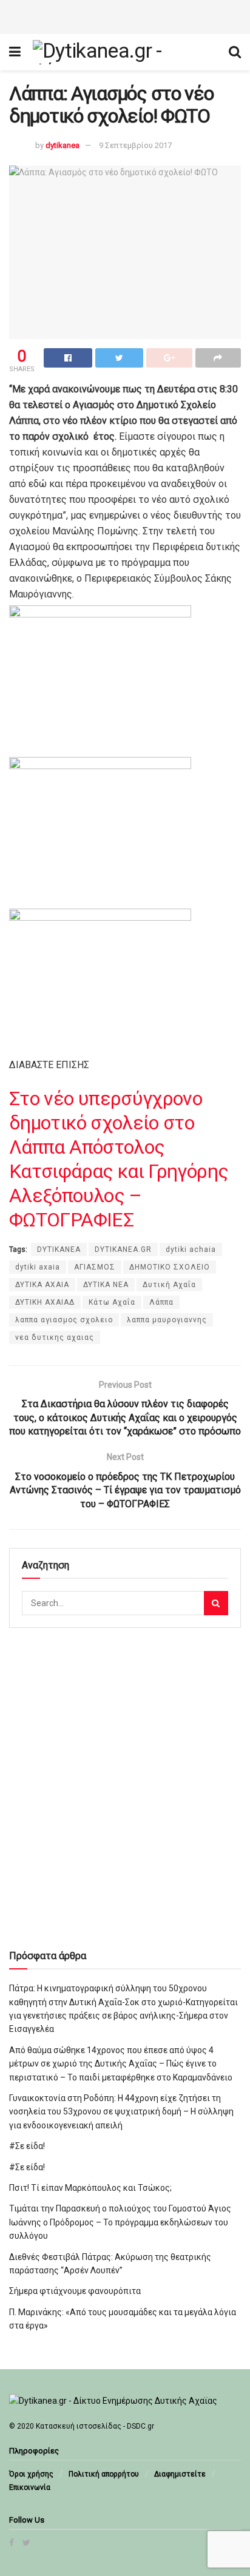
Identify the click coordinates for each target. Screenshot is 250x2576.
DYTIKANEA (59, 1249)
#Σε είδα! (27, 2146)
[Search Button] (216, 1603)
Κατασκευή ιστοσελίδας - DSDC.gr (95, 2426)
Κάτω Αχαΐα (112, 1302)
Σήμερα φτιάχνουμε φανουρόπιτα (75, 2291)
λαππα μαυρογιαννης (167, 1320)
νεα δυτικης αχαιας (55, 1337)
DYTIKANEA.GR (123, 1249)
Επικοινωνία (30, 2487)
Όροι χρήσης (31, 2474)
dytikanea (62, 145)
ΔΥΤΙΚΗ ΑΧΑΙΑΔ (45, 1302)
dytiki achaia (191, 1249)
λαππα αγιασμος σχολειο (64, 1320)
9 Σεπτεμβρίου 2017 (135, 145)
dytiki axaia (38, 1267)
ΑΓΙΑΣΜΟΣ (95, 1267)
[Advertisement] (125, 15)
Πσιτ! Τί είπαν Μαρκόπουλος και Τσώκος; (90, 2188)
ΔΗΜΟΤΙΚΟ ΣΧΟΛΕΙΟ (170, 1267)
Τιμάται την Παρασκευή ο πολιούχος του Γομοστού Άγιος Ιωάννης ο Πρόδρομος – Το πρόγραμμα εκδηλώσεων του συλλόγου (120, 2222)
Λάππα (161, 1302)
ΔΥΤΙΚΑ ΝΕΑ (106, 1285)
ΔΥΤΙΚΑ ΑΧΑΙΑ (42, 1285)
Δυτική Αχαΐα (169, 1285)
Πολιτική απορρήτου (104, 2474)
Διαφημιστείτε (180, 2474)
